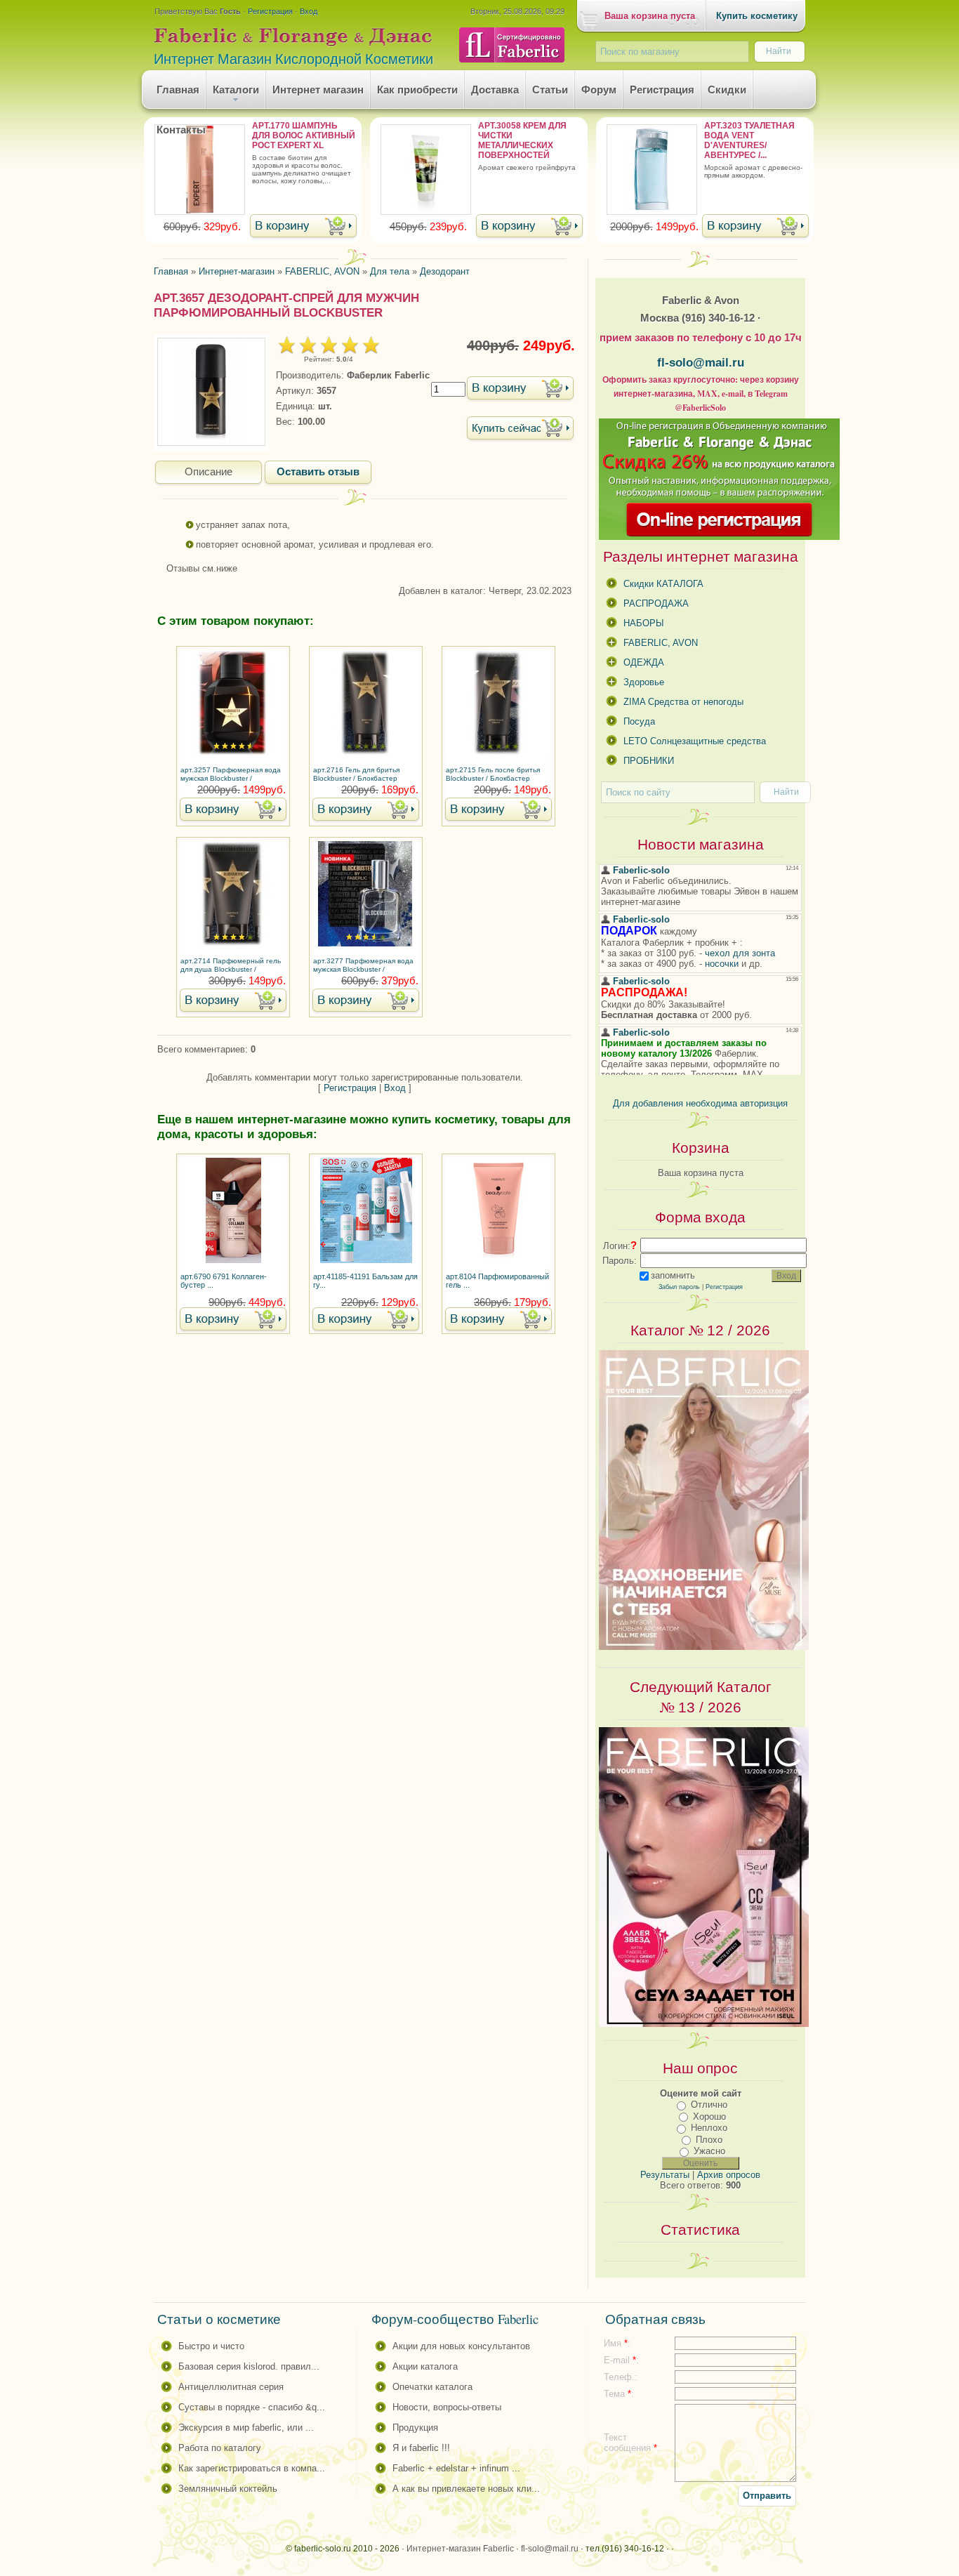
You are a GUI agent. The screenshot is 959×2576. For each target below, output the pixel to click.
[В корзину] (303, 227)
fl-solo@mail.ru (701, 362)
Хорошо (709, 2116)
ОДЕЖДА (644, 662)
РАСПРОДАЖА (656, 603)
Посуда (639, 721)
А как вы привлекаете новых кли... (466, 2489)
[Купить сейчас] (520, 429)
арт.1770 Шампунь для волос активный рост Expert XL (304, 136)
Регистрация (270, 11)
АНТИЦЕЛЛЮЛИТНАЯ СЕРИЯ (231, 2387)
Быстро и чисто (211, 2346)
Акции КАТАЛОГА (425, 2366)
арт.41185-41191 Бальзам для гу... (365, 1281)
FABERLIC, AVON (661, 643)
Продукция (415, 2428)
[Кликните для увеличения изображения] (211, 392)
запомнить (673, 1275)
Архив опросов (729, 2175)
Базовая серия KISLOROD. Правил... (249, 2366)
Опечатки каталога (432, 2387)
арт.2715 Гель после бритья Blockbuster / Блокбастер (493, 774)
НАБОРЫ (644, 623)
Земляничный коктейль (228, 2489)
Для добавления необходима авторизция (700, 1103)
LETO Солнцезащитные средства (695, 741)
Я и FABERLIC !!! (421, 2448)
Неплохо (709, 2128)
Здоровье (644, 682)
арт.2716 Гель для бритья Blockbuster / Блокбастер (356, 774)
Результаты (665, 2175)
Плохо (709, 2140)
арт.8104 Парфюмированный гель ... (497, 1281)
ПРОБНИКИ (649, 761)
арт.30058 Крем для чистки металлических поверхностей (522, 140)
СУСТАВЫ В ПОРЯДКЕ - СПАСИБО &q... (252, 2407)
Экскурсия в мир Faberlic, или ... (246, 2428)
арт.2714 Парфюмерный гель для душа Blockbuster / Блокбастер (231, 966)
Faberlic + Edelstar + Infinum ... (456, 2468)
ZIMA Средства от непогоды (683, 702)
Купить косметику (757, 16)
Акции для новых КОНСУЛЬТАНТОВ (461, 2346)
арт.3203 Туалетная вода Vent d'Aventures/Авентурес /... (749, 140)
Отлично (709, 2105)
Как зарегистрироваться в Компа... (252, 2468)
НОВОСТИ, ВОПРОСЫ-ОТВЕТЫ (447, 2407)
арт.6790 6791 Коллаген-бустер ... (224, 1281)
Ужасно (709, 2151)
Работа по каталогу (220, 2448)
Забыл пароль (679, 1287)
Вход (309, 11)
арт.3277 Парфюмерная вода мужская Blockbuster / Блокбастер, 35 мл (363, 966)
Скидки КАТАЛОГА (663, 584)
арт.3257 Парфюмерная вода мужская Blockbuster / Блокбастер (231, 775)
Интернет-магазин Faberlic (460, 2549)
